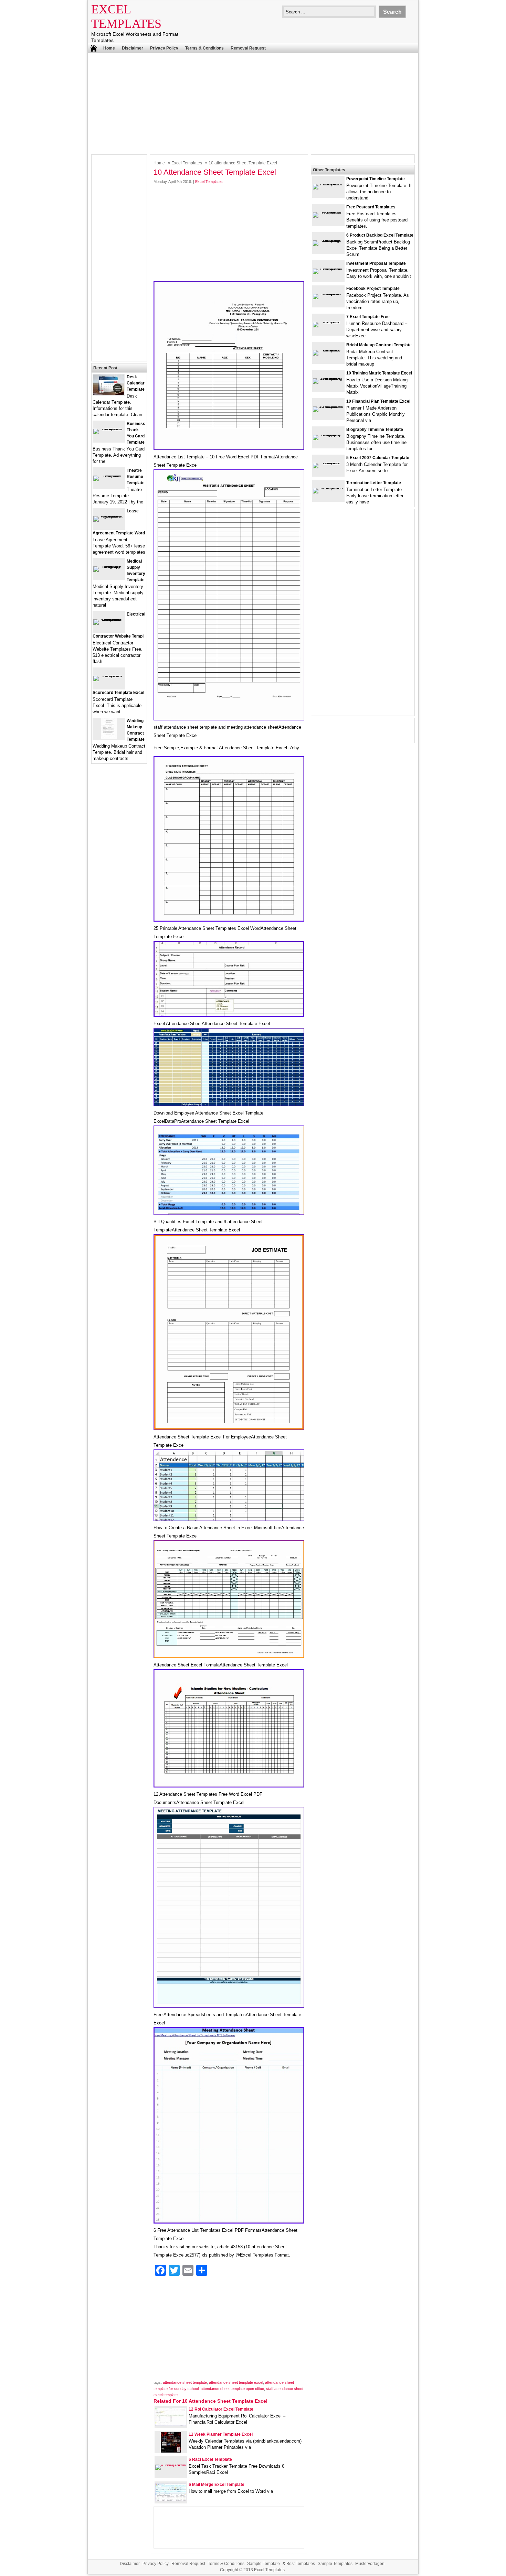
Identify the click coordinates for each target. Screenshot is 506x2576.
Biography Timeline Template (375, 430)
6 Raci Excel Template (210, 2459)
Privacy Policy (164, 48)
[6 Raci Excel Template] (171, 2464)
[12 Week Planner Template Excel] (171, 2451)
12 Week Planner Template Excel (221, 2434)
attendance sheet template (185, 2382)
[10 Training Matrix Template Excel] (328, 378)
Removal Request (248, 48)
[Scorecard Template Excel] (109, 676)
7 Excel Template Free (368, 317)
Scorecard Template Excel (118, 693)
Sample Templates (335, 2564)
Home (109, 48)
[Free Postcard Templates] (328, 212)
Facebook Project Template (373, 289)
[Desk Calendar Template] (109, 394)
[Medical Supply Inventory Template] (109, 566)
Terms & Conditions (204, 48)
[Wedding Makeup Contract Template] (109, 737)
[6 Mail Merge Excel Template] (171, 2500)
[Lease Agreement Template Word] (109, 516)
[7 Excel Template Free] (328, 322)
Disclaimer (133, 48)
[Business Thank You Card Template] (109, 429)
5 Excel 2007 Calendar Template (378, 458)
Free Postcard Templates (371, 207)
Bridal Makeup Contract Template (379, 345)
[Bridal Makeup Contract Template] (328, 350)
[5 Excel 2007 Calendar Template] (328, 463)
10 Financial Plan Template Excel (378, 401)
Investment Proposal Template (376, 263)
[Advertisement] (253, 103)
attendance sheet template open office (232, 2389)
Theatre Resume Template (136, 477)
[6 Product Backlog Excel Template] (328, 240)
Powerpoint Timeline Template (376, 179)
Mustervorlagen (370, 2564)
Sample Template (263, 2564)
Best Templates (301, 2564)
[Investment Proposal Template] (328, 268)
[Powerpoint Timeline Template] (328, 184)
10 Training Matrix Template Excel (379, 373)
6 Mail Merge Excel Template (217, 2485)
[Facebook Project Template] (328, 294)
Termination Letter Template (374, 483)
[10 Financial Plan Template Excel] (328, 406)
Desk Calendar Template (136, 383)
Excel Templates (187, 163)
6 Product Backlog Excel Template (380, 235)
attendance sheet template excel (236, 2382)
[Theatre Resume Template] (109, 475)
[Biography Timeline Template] (328, 434)
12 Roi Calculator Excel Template (221, 2409)
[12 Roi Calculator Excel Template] (171, 2424)
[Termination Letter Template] (328, 488)
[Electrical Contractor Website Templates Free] (109, 619)
